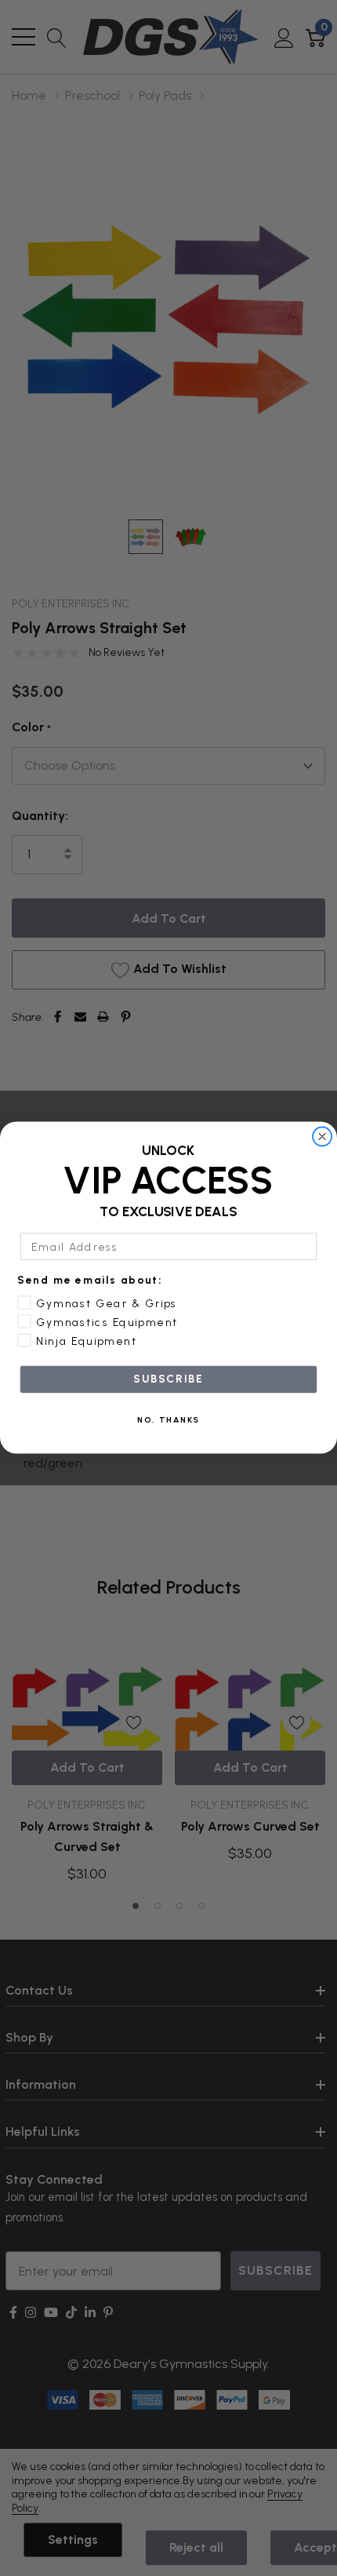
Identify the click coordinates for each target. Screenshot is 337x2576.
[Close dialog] (323, 1137)
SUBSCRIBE (168, 1379)
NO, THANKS (168, 1420)
